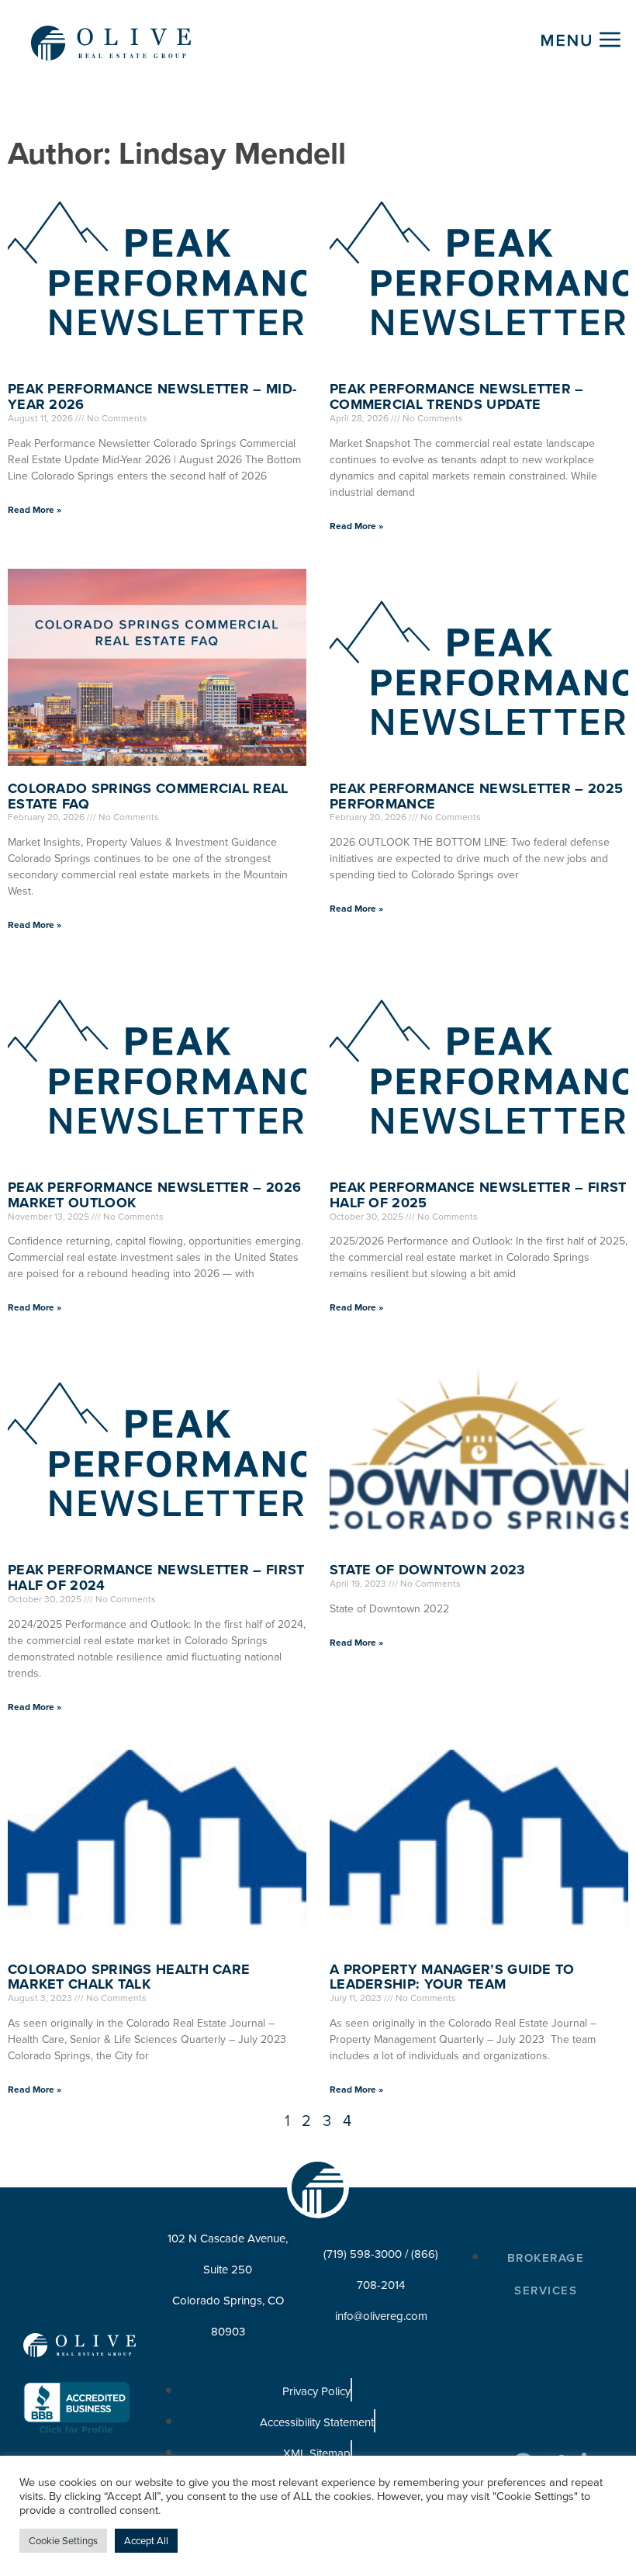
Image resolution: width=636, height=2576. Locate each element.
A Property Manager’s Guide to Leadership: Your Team (452, 1977)
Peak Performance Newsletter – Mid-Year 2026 (152, 396)
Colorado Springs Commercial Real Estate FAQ (148, 796)
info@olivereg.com (381, 2316)
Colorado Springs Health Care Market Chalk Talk (129, 1977)
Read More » (35, 510)
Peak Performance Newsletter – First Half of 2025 (478, 1195)
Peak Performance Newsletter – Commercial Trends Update (457, 396)
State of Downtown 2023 (428, 1570)
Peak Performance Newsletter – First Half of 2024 (156, 1577)
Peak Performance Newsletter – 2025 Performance (476, 796)
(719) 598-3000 (363, 2254)
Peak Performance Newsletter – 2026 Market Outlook (154, 1195)
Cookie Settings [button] (63, 2541)
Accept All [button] (146, 2541)
